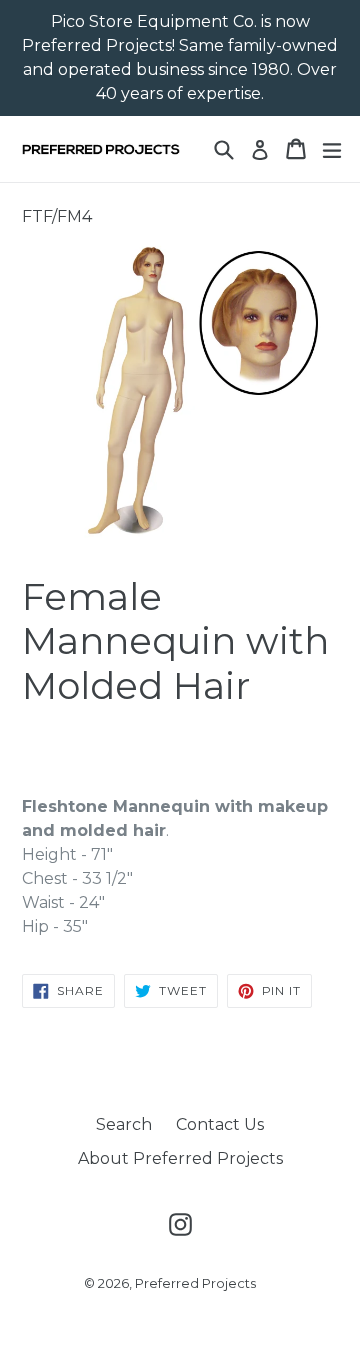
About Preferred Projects (180, 1158)
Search (124, 1124)
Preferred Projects (195, 1283)
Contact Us (220, 1124)
